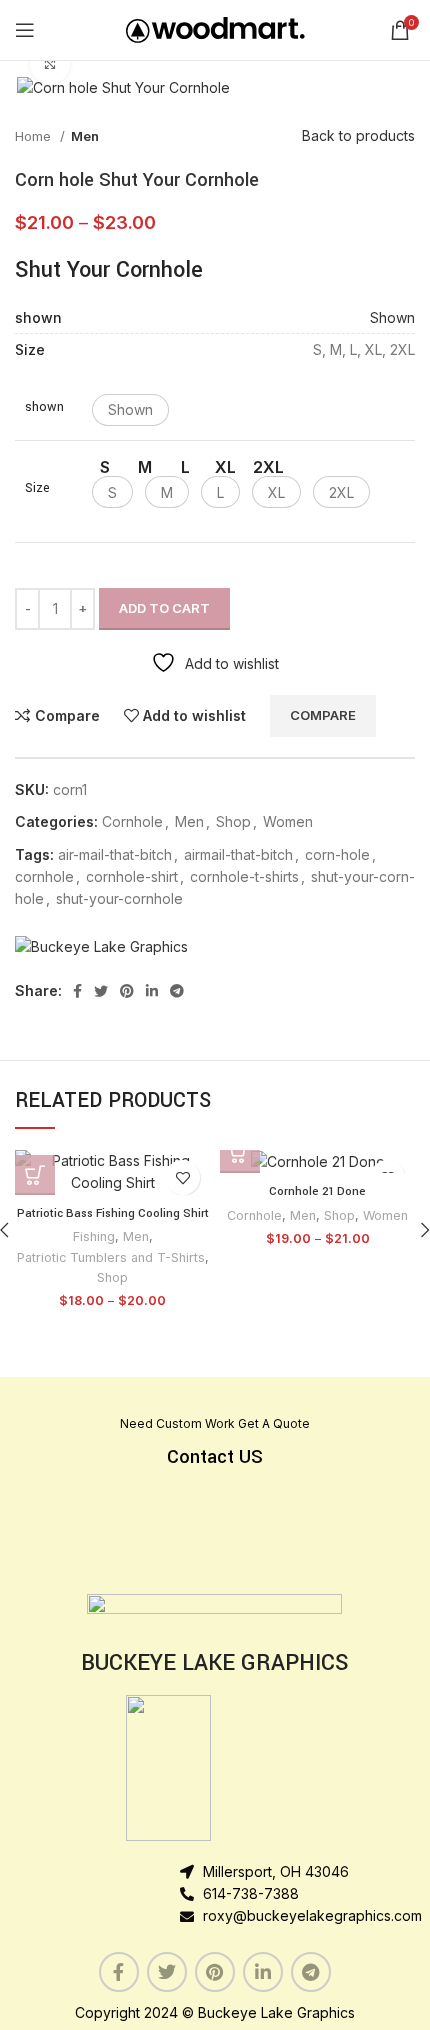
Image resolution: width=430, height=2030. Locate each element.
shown (44, 407)
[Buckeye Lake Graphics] (101, 946)
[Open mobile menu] (25, 30)
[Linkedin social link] (152, 991)
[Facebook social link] (77, 991)
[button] (130, 410)
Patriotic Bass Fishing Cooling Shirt (113, 1213)
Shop (233, 821)
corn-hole (337, 854)
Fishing (94, 1236)
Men (85, 136)
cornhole (44, 876)
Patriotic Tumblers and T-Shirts (111, 1257)
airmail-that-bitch (238, 854)
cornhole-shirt (132, 876)
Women (288, 821)
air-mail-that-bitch (115, 854)
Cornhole (132, 821)
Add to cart (164, 608)
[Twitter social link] (101, 991)
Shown (392, 317)
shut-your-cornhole (119, 898)
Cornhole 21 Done (317, 1191)
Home (35, 136)
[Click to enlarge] (50, 64)
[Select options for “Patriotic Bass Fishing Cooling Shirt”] (35, 1175)
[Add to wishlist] (182, 1177)
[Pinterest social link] (127, 991)
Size (37, 488)
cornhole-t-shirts (244, 876)
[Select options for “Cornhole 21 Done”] (240, 1153)
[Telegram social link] (177, 991)
